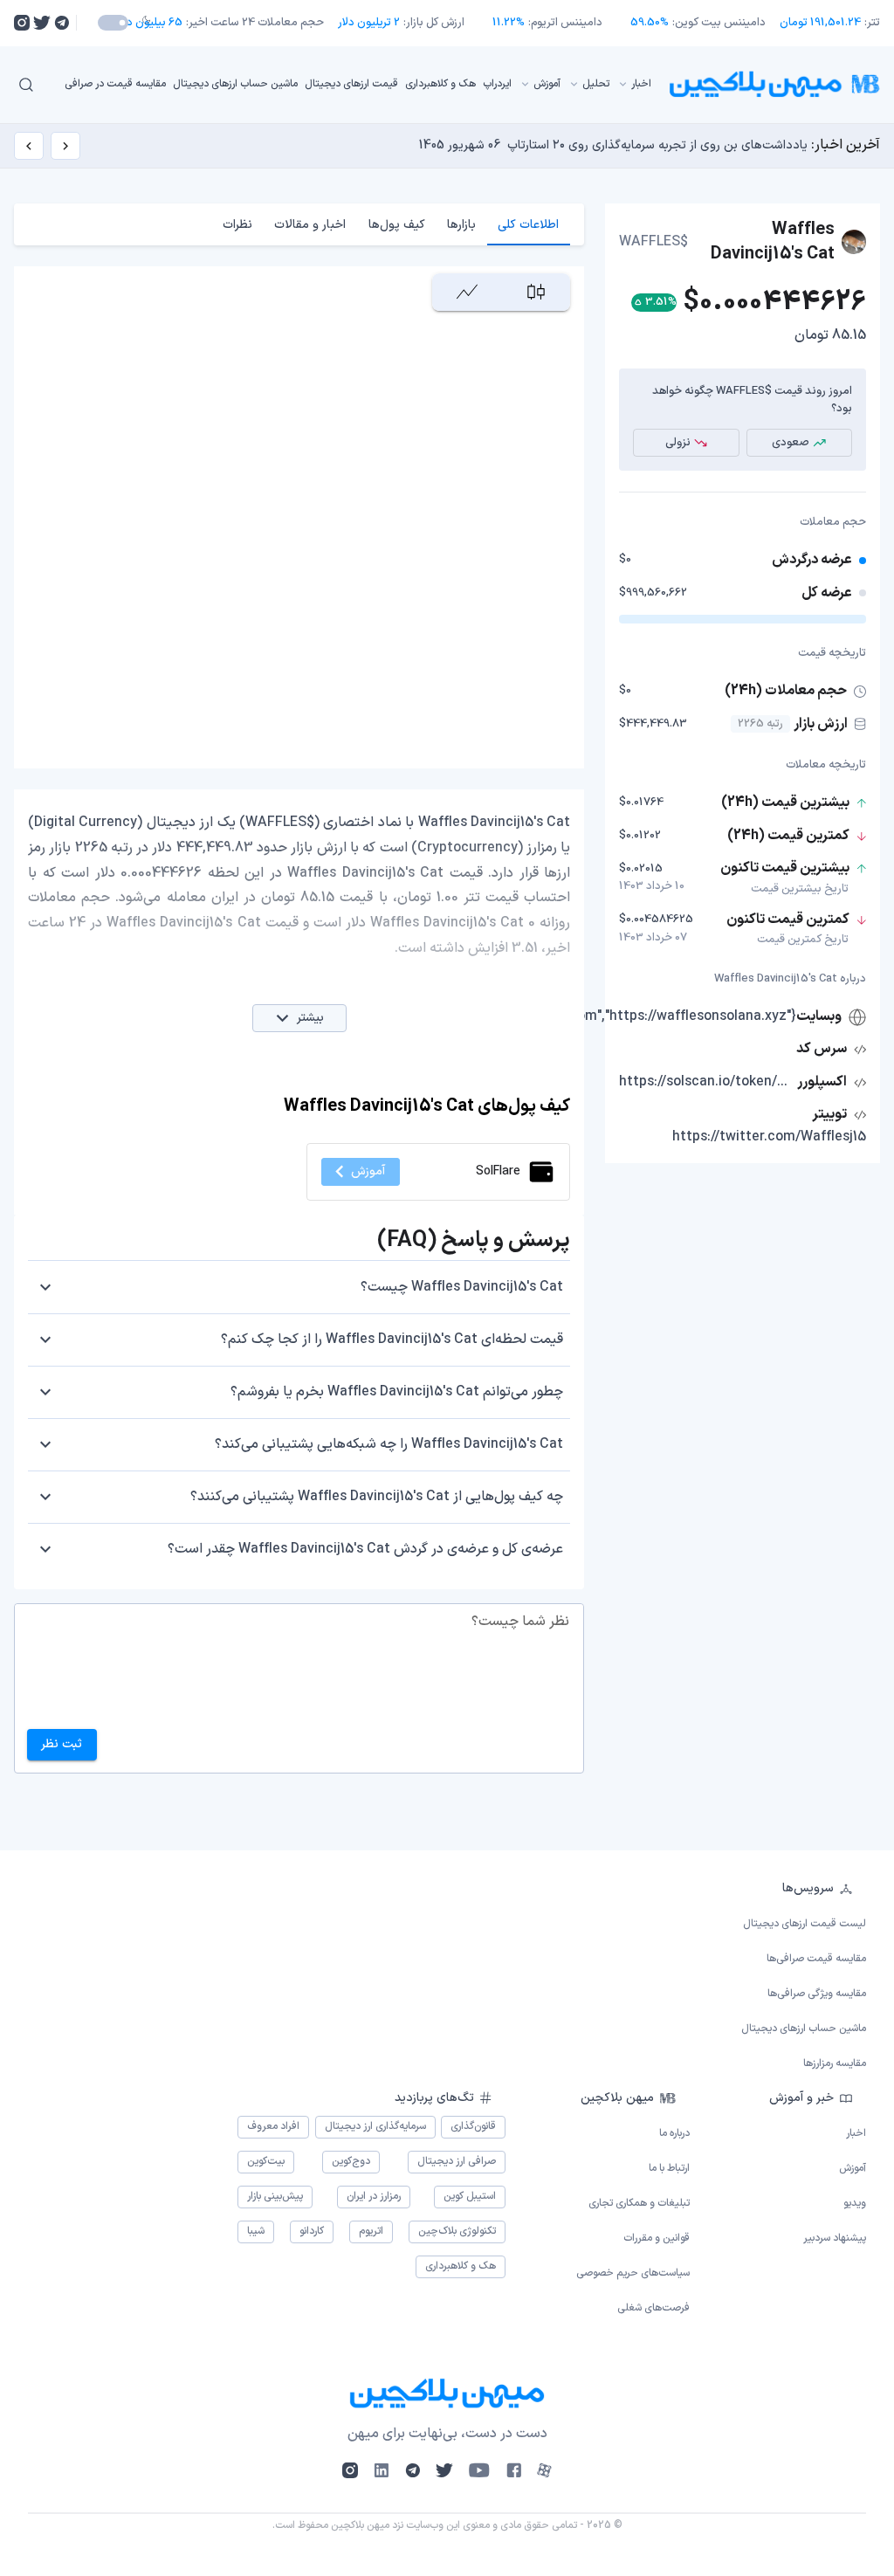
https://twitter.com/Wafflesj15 (769, 1137)
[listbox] (358, 84)
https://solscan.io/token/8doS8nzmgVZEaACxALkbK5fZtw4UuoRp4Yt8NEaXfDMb (706, 1082)
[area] (467, 292)
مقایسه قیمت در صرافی (115, 84)
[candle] (536, 292)
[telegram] (62, 23)
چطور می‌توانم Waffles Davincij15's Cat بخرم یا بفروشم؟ (397, 1392)
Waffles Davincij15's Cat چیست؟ (462, 1287)
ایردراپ (497, 84)
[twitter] (42, 23)
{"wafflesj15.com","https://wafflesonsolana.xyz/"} (642, 1016)
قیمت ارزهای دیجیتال (351, 84)
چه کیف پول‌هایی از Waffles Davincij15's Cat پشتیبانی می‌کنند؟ (377, 1497)
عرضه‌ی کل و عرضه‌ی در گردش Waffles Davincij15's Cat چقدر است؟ (365, 1549)
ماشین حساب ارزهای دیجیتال (235, 84)
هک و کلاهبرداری (440, 84)
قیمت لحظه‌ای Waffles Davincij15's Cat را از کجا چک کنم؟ (392, 1340)
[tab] (529, 224)
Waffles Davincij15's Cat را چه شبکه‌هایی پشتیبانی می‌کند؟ (389, 1444)
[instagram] (22, 23)
